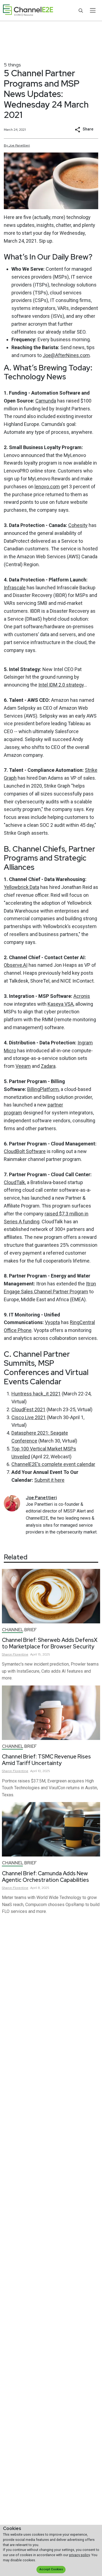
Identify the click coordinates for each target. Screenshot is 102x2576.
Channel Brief (19, 1630)
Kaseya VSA (61, 1004)
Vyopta (52, 1322)
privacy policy (79, 2555)
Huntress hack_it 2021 (36, 1394)
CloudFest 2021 (28, 1409)
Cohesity (78, 525)
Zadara (48, 1066)
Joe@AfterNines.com (66, 355)
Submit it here (49, 1480)
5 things (12, 65)
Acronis (82, 996)
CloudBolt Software (25, 1151)
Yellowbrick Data (21, 887)
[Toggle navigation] (93, 10)
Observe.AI (16, 965)
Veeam (23, 1066)
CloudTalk (14, 1182)
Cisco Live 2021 (29, 1417)
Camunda (46, 401)
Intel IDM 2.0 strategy (61, 685)
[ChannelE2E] (28, 10)
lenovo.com (47, 487)
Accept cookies (51, 2569)
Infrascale (15, 588)
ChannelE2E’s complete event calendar (53, 1464)
